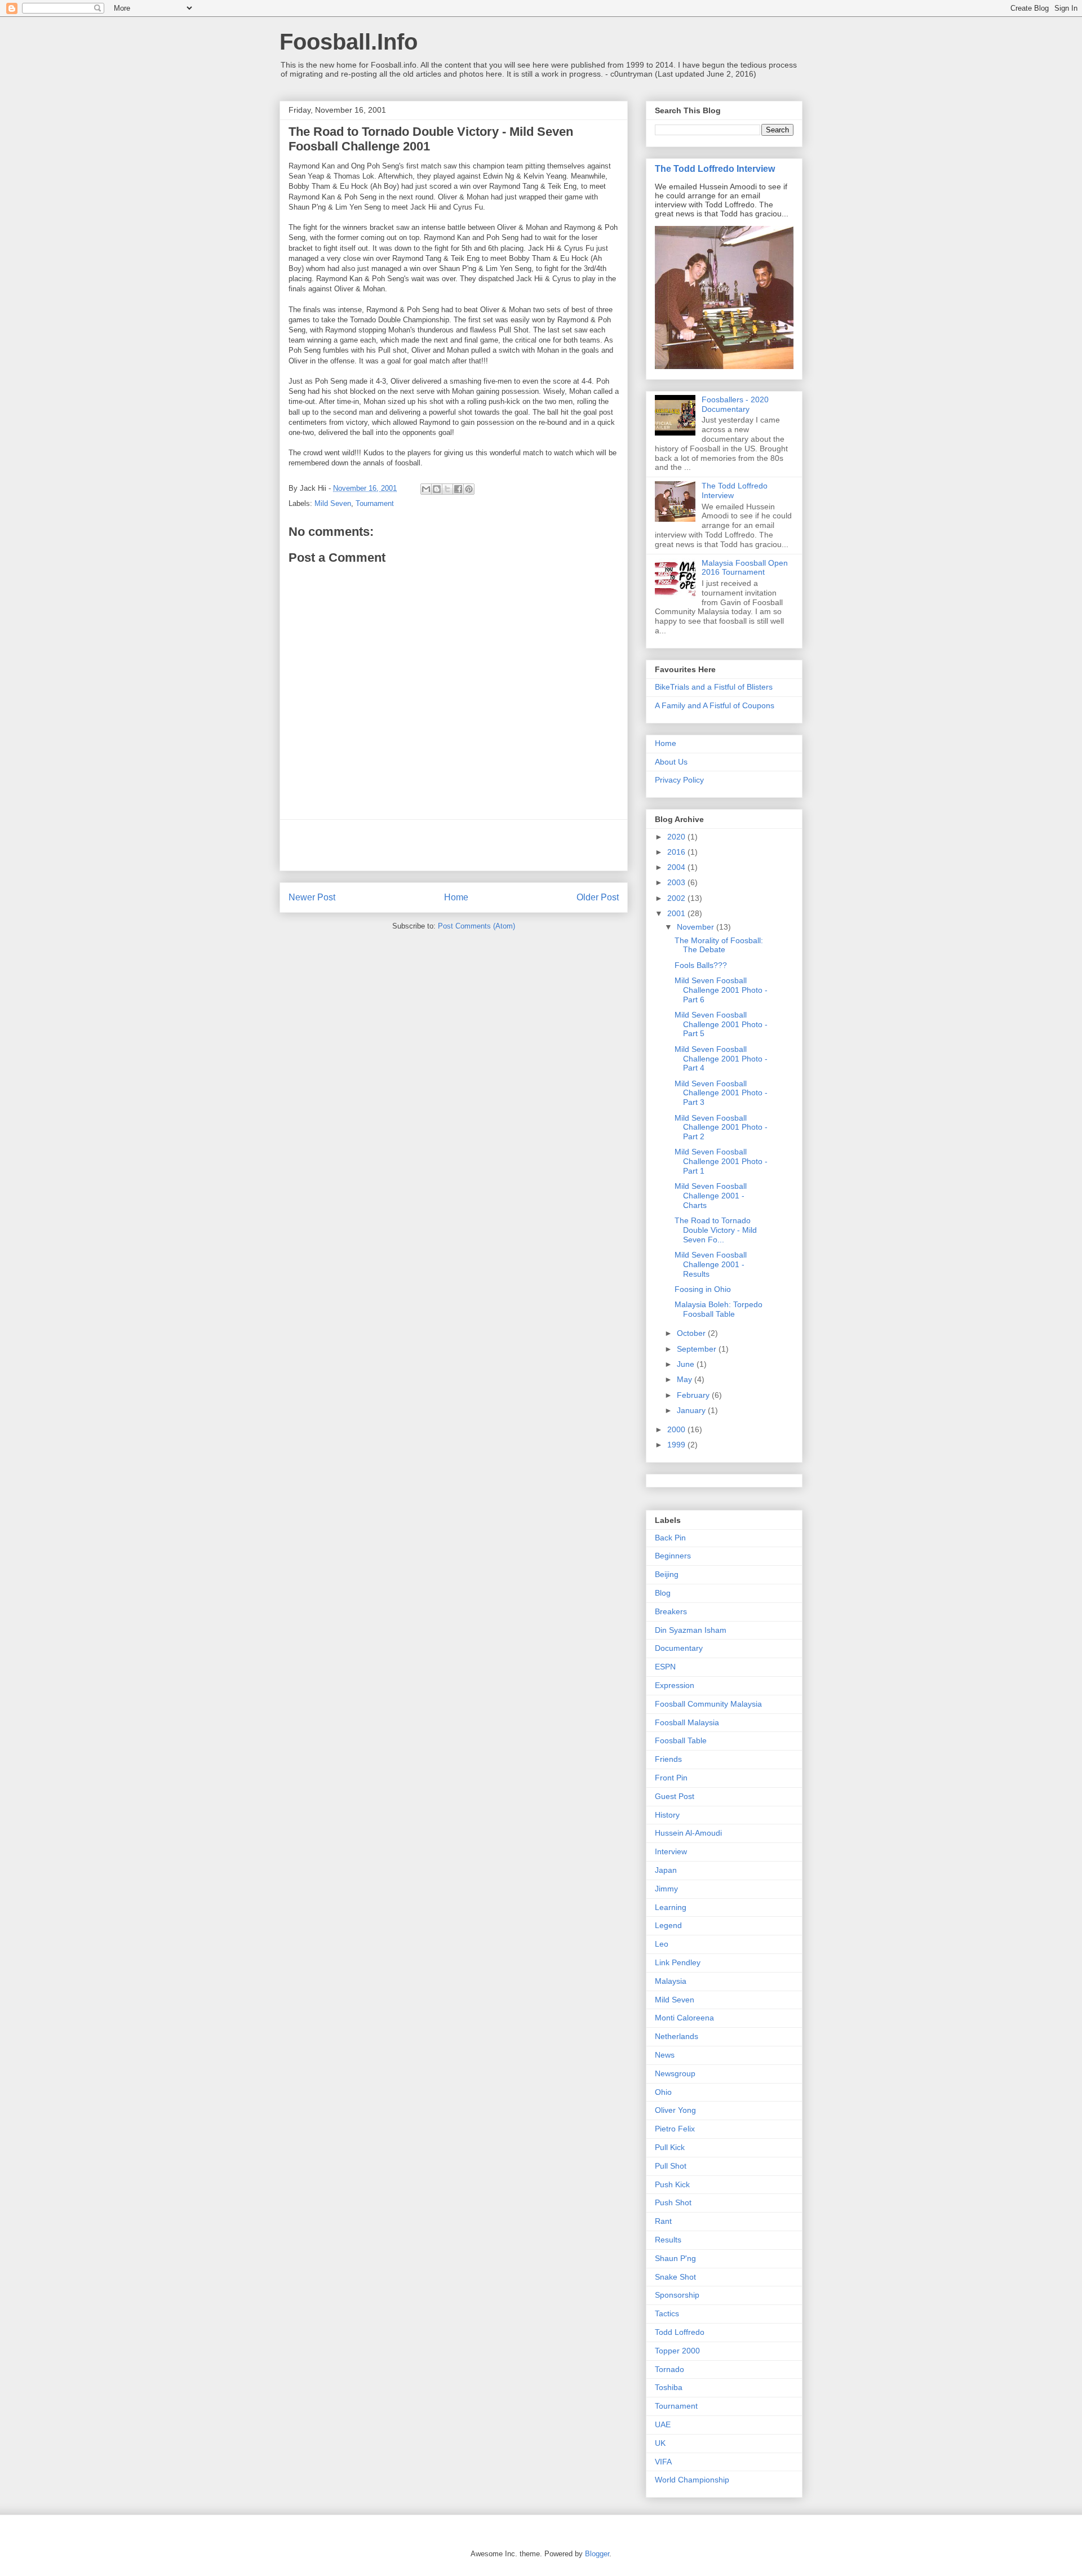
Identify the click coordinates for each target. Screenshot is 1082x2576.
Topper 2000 (677, 2351)
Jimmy (666, 1889)
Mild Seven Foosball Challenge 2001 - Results (711, 1264)
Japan (666, 1870)
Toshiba (669, 2387)
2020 (677, 837)
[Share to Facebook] (458, 489)
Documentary (679, 1648)
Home (456, 897)
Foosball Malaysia (687, 1722)
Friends (668, 1759)
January (692, 1410)
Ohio (663, 2092)
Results (668, 2240)
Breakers (671, 1611)
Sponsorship (677, 2295)
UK (660, 2443)
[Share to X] (447, 489)
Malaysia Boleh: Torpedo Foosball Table (719, 1309)
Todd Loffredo (680, 2332)
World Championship (692, 2480)
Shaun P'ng (675, 2258)
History (667, 1815)
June (687, 1364)
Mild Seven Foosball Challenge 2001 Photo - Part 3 (721, 1093)
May (686, 1379)
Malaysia (671, 1981)
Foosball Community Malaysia (708, 1704)
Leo (662, 1944)
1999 (677, 1445)
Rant (663, 2221)
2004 (677, 867)
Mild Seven (333, 503)
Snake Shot (675, 2277)
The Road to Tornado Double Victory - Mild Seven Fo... (716, 1230)
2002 (677, 898)
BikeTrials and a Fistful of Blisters (714, 687)
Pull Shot (671, 2166)
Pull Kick (670, 2147)
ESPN (665, 1667)
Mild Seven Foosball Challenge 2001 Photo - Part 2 (721, 1127)
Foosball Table (681, 1740)
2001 (677, 913)
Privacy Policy (679, 780)
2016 (677, 852)
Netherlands (677, 2036)
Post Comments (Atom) (476, 926)
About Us (671, 762)
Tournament (375, 503)
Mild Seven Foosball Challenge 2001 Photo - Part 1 (721, 1161)
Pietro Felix (675, 2129)
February (694, 1395)
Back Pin (670, 1538)
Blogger (597, 2554)
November (697, 927)
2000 (677, 1429)
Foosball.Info (349, 42)
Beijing (667, 1574)
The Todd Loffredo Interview (715, 168)
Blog (663, 1593)
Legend (668, 1925)
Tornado (669, 2369)
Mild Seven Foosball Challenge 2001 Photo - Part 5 (721, 1024)
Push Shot (673, 2202)
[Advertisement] (454, 845)
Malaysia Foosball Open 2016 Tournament (745, 568)
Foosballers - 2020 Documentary (735, 404)
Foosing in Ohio (703, 1289)
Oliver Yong (675, 2110)
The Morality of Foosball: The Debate (719, 945)
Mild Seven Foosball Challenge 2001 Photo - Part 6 (721, 990)
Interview (671, 1851)
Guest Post (675, 1796)
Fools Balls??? (701, 965)
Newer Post (312, 897)
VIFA (663, 2462)
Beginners (673, 1556)
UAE (663, 2424)
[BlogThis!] (437, 489)
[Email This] (426, 489)
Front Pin (671, 1778)
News (665, 2055)
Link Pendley (678, 1962)
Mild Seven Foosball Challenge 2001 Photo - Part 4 (721, 1059)
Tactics (667, 2313)
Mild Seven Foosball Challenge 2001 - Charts (711, 1196)
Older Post (598, 897)
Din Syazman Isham (691, 1630)
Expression (675, 1685)
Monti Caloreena (684, 2018)
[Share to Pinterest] (469, 489)
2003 (677, 882)
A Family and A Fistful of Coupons (715, 705)
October (692, 1333)
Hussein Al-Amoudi (688, 1833)
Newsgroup (675, 2073)
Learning (671, 1907)
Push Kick (672, 2184)
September (698, 1349)
